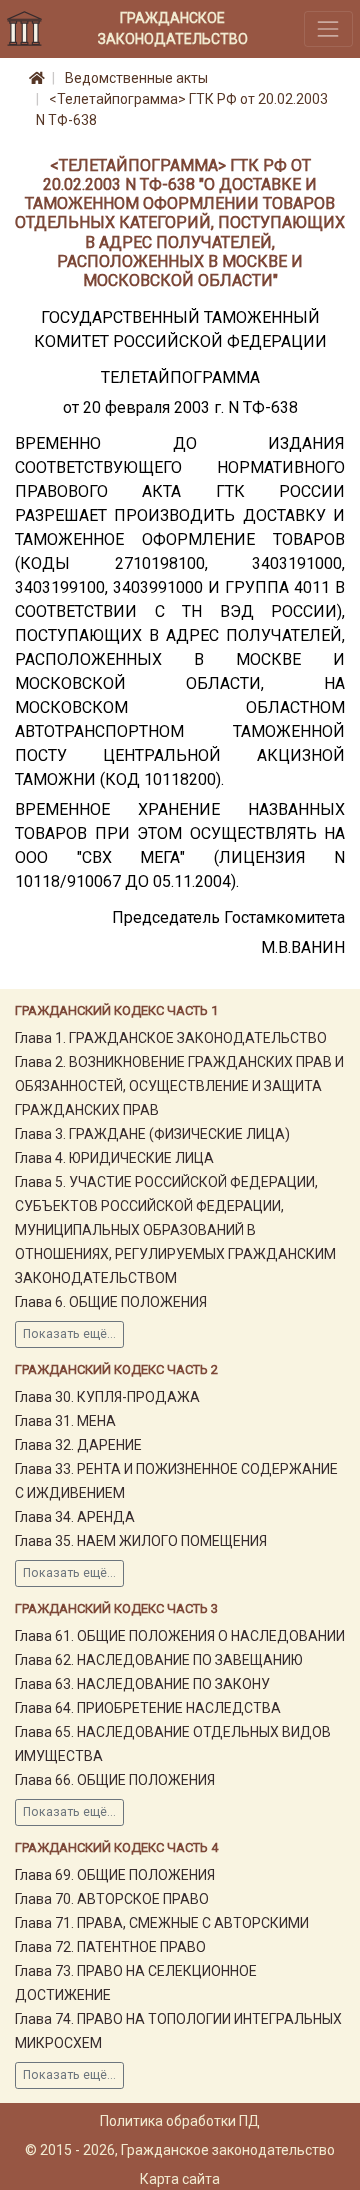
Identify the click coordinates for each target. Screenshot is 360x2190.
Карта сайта (180, 2179)
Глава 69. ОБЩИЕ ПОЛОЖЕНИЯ (115, 1875)
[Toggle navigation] (328, 28)
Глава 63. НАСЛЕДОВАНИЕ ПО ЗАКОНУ (142, 1684)
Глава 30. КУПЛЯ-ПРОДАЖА (107, 1397)
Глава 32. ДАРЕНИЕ (78, 1445)
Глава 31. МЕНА (65, 1421)
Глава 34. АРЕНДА (75, 1517)
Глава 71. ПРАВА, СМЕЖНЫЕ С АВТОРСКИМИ (162, 1923)
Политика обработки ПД (180, 2121)
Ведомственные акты (136, 78)
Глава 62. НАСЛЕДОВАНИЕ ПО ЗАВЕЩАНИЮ (159, 1660)
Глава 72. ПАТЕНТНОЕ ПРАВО (110, 1947)
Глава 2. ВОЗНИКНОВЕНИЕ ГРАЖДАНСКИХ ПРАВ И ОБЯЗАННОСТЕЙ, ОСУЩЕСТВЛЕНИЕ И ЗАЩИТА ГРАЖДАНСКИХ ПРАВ (179, 1086)
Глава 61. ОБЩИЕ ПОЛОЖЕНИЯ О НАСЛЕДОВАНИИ (180, 1636)
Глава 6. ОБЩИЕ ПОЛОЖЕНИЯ (111, 1302)
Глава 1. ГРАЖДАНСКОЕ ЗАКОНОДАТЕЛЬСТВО (171, 1038)
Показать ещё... (69, 1334)
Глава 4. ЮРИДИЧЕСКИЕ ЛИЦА (114, 1158)
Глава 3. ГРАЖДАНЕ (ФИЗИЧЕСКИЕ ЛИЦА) (152, 1134)
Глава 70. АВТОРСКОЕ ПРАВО (112, 1899)
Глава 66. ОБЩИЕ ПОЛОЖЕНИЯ (115, 1780)
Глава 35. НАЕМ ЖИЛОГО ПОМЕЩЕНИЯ (141, 1541)
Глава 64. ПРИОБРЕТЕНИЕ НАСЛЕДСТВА (148, 1708)
